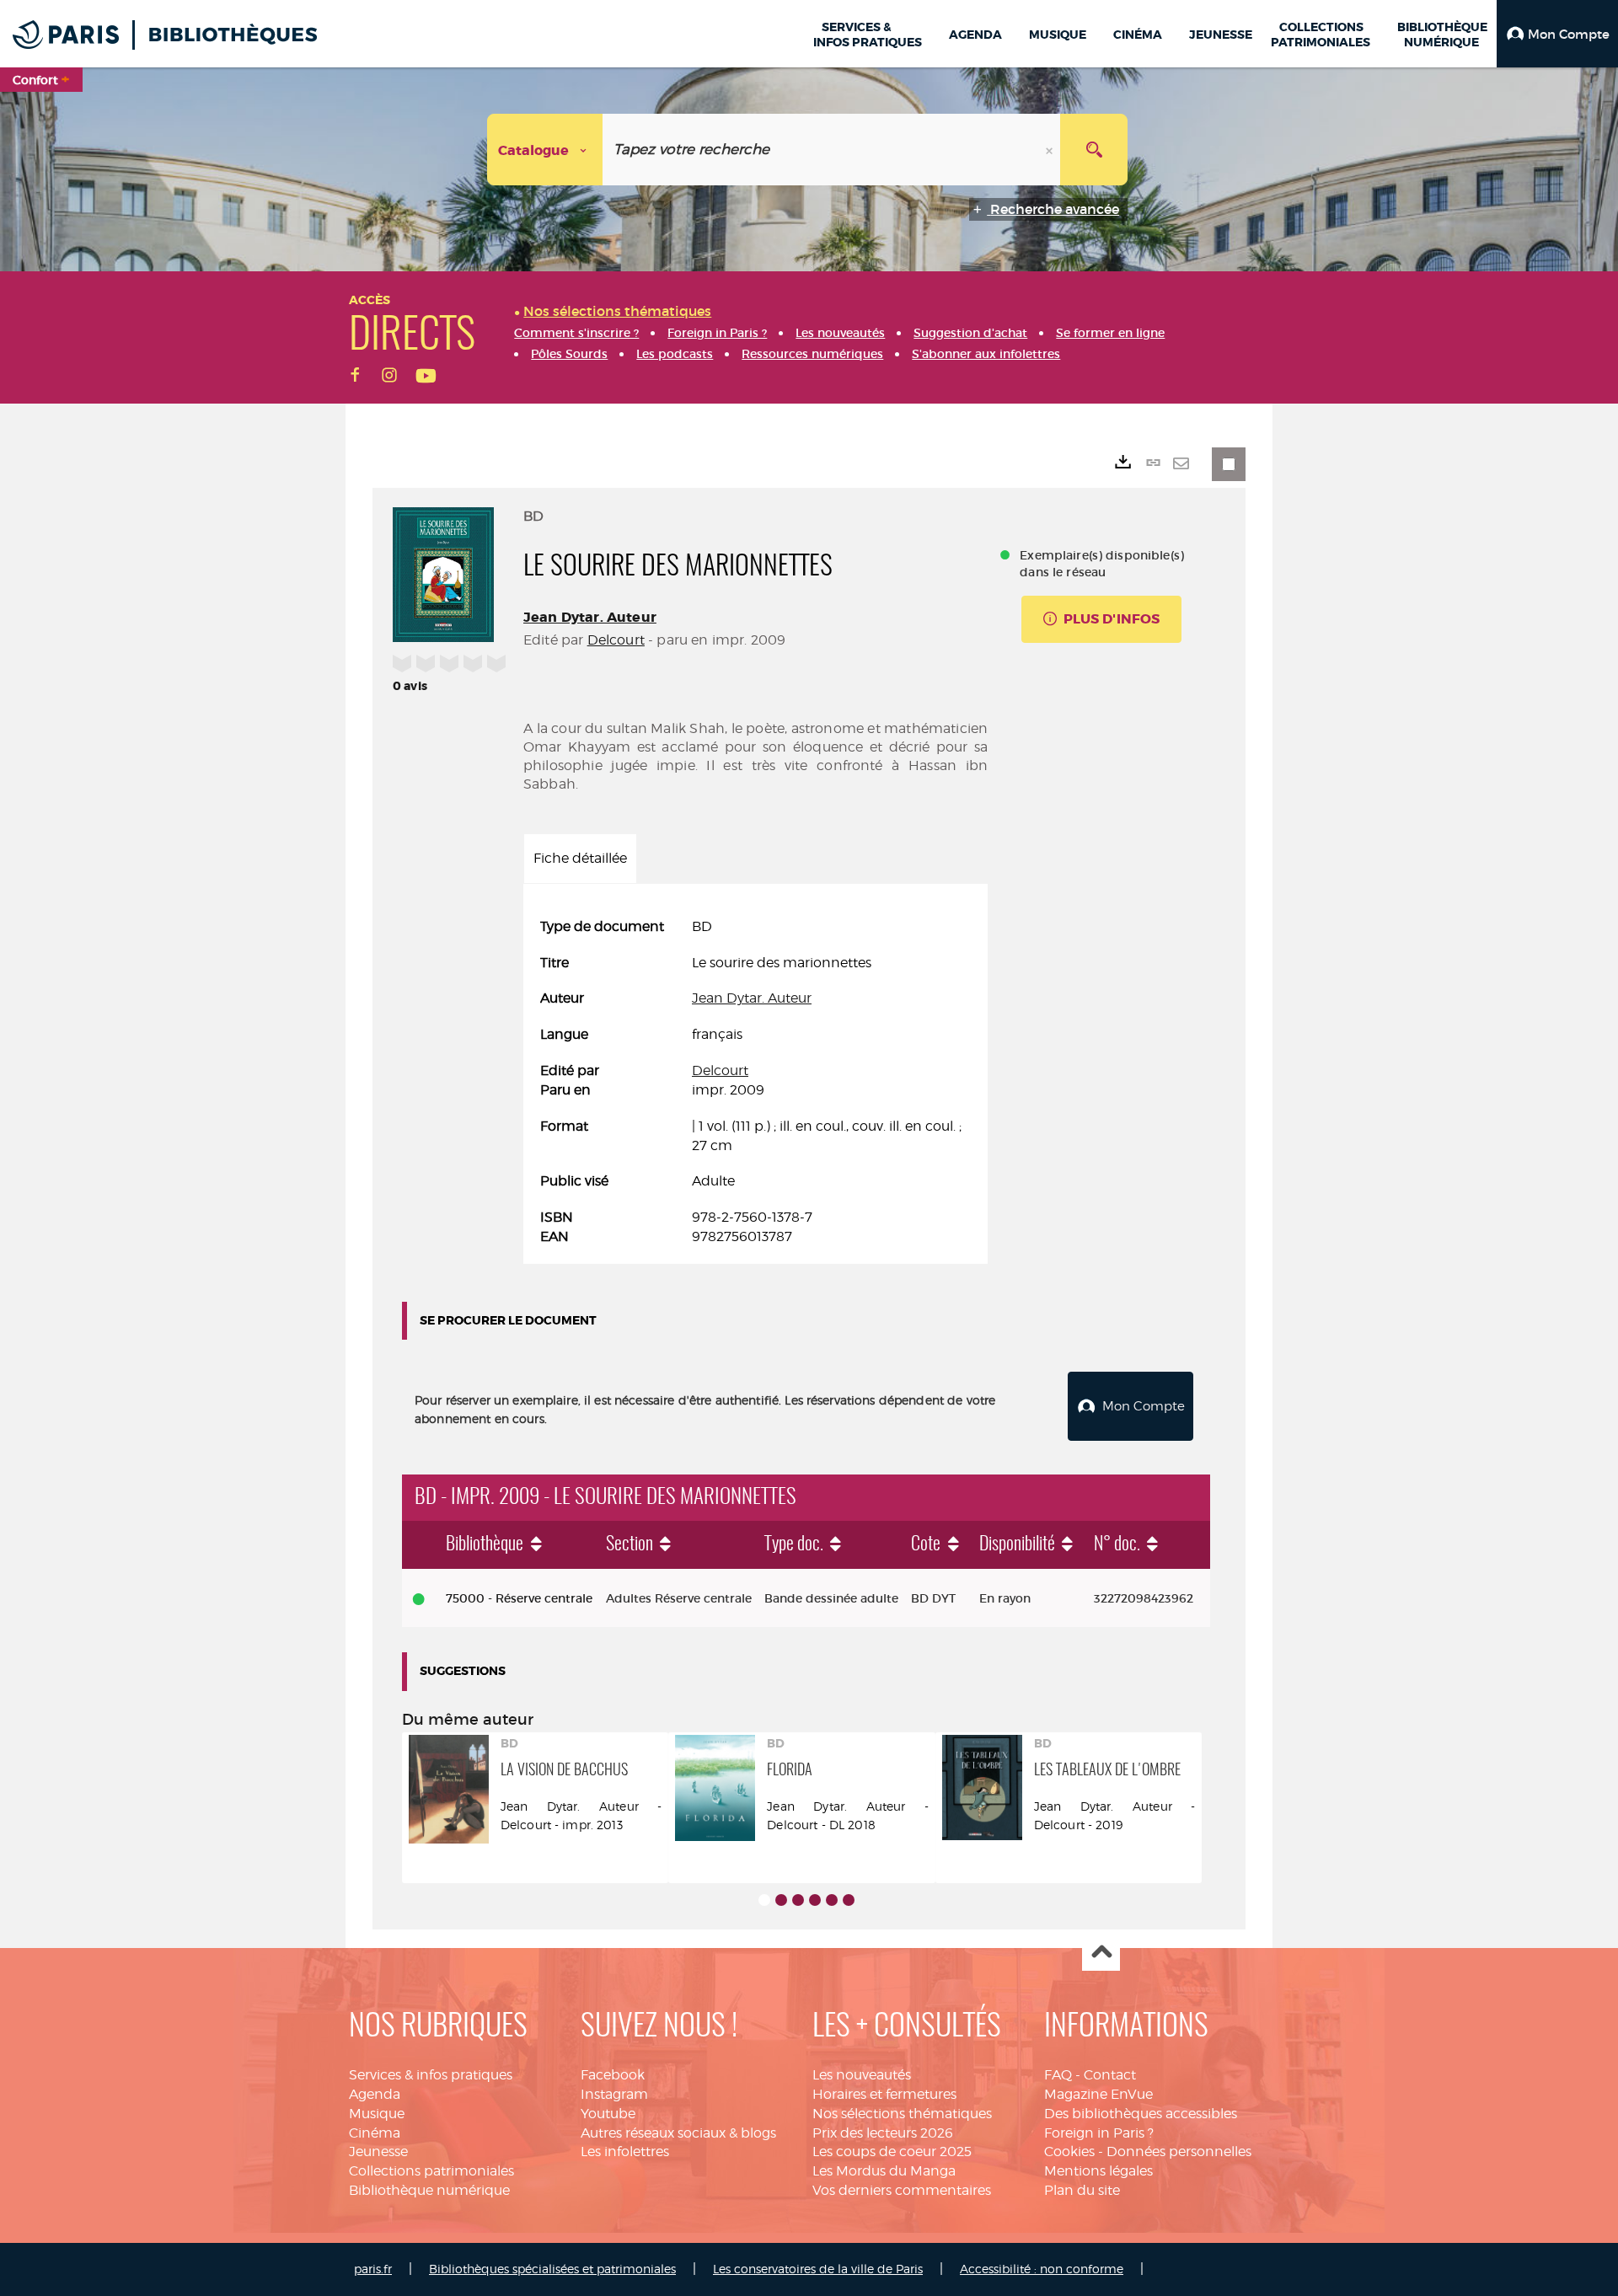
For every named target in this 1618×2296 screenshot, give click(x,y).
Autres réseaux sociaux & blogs (678, 2133)
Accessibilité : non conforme (1042, 2269)
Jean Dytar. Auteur (590, 617)
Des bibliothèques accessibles (1141, 2114)
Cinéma (375, 2133)
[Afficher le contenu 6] (849, 1900)
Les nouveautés (862, 2075)
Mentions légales (1098, 2171)
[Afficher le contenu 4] (815, 1900)
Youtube (608, 2114)
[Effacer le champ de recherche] (1051, 150)
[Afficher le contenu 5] (832, 1900)
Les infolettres (625, 2151)
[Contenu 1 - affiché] (764, 1900)
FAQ (1058, 2075)
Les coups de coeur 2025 (892, 2151)
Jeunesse (378, 2151)
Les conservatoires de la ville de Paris (818, 2269)
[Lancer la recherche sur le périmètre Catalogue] (1094, 150)
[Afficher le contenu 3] (798, 1900)
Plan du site (1082, 2190)
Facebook (613, 2075)
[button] (1557, 34)
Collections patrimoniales (431, 2171)
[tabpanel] (755, 1082)
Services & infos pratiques (431, 2075)
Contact (1110, 2075)
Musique (377, 2114)
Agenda (375, 2094)
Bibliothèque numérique (429, 2190)
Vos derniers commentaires (902, 2190)
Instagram (614, 2094)
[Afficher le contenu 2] (781, 1900)
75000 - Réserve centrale (519, 1598)
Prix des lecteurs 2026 (883, 2133)
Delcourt (616, 640)
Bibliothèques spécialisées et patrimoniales (552, 2269)
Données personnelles (1179, 2151)
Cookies (1069, 2151)
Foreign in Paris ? (1099, 2133)
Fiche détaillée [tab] (580, 858)
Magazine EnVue (1098, 2094)
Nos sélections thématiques (902, 2114)
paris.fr (373, 2269)
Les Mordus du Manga (884, 2171)
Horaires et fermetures (884, 2094)
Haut (1101, 1953)
